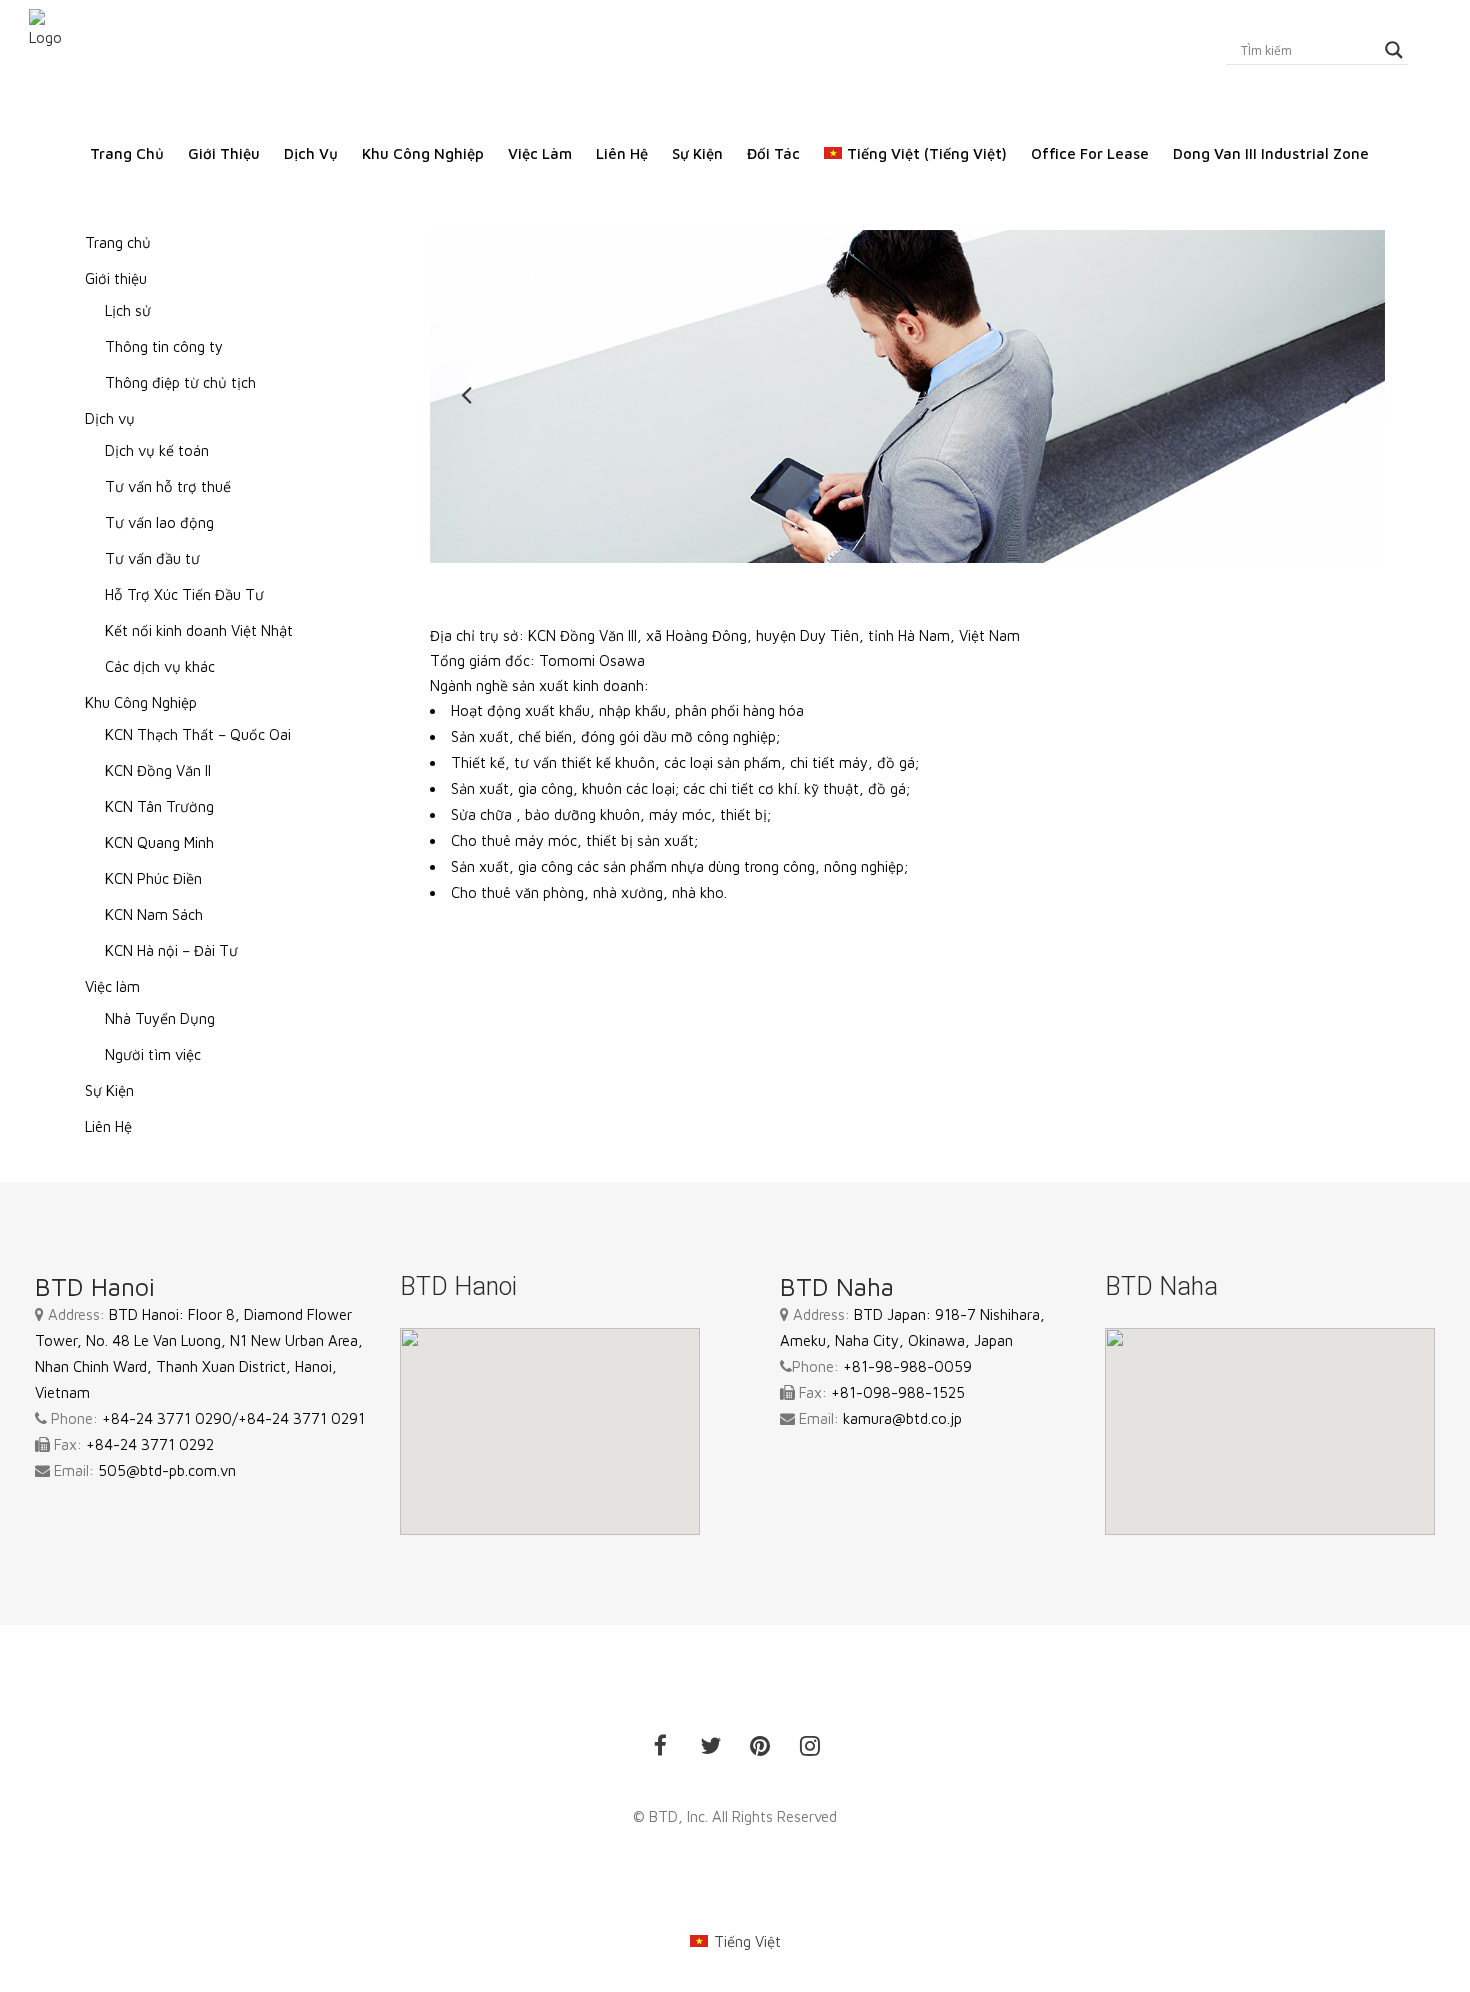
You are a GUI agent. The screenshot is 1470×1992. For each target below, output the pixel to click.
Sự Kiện (109, 1090)
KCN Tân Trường (159, 806)
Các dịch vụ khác (160, 666)
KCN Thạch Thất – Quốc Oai (198, 734)
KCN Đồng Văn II (158, 770)
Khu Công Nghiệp (141, 702)
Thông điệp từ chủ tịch (180, 382)
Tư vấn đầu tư (152, 558)
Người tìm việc (153, 1054)
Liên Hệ (108, 1126)
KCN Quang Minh (159, 842)
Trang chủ (118, 242)
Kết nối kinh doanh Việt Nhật (199, 630)
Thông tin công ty (164, 346)
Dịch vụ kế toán (157, 450)
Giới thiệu (116, 278)
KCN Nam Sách (154, 914)
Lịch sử (128, 310)
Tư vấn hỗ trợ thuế (168, 486)
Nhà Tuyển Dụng (160, 1018)
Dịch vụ (110, 418)
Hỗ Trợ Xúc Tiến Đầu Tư (184, 594)
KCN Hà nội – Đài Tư (171, 950)
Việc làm (112, 986)
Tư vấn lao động (159, 522)
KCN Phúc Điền (153, 878)
